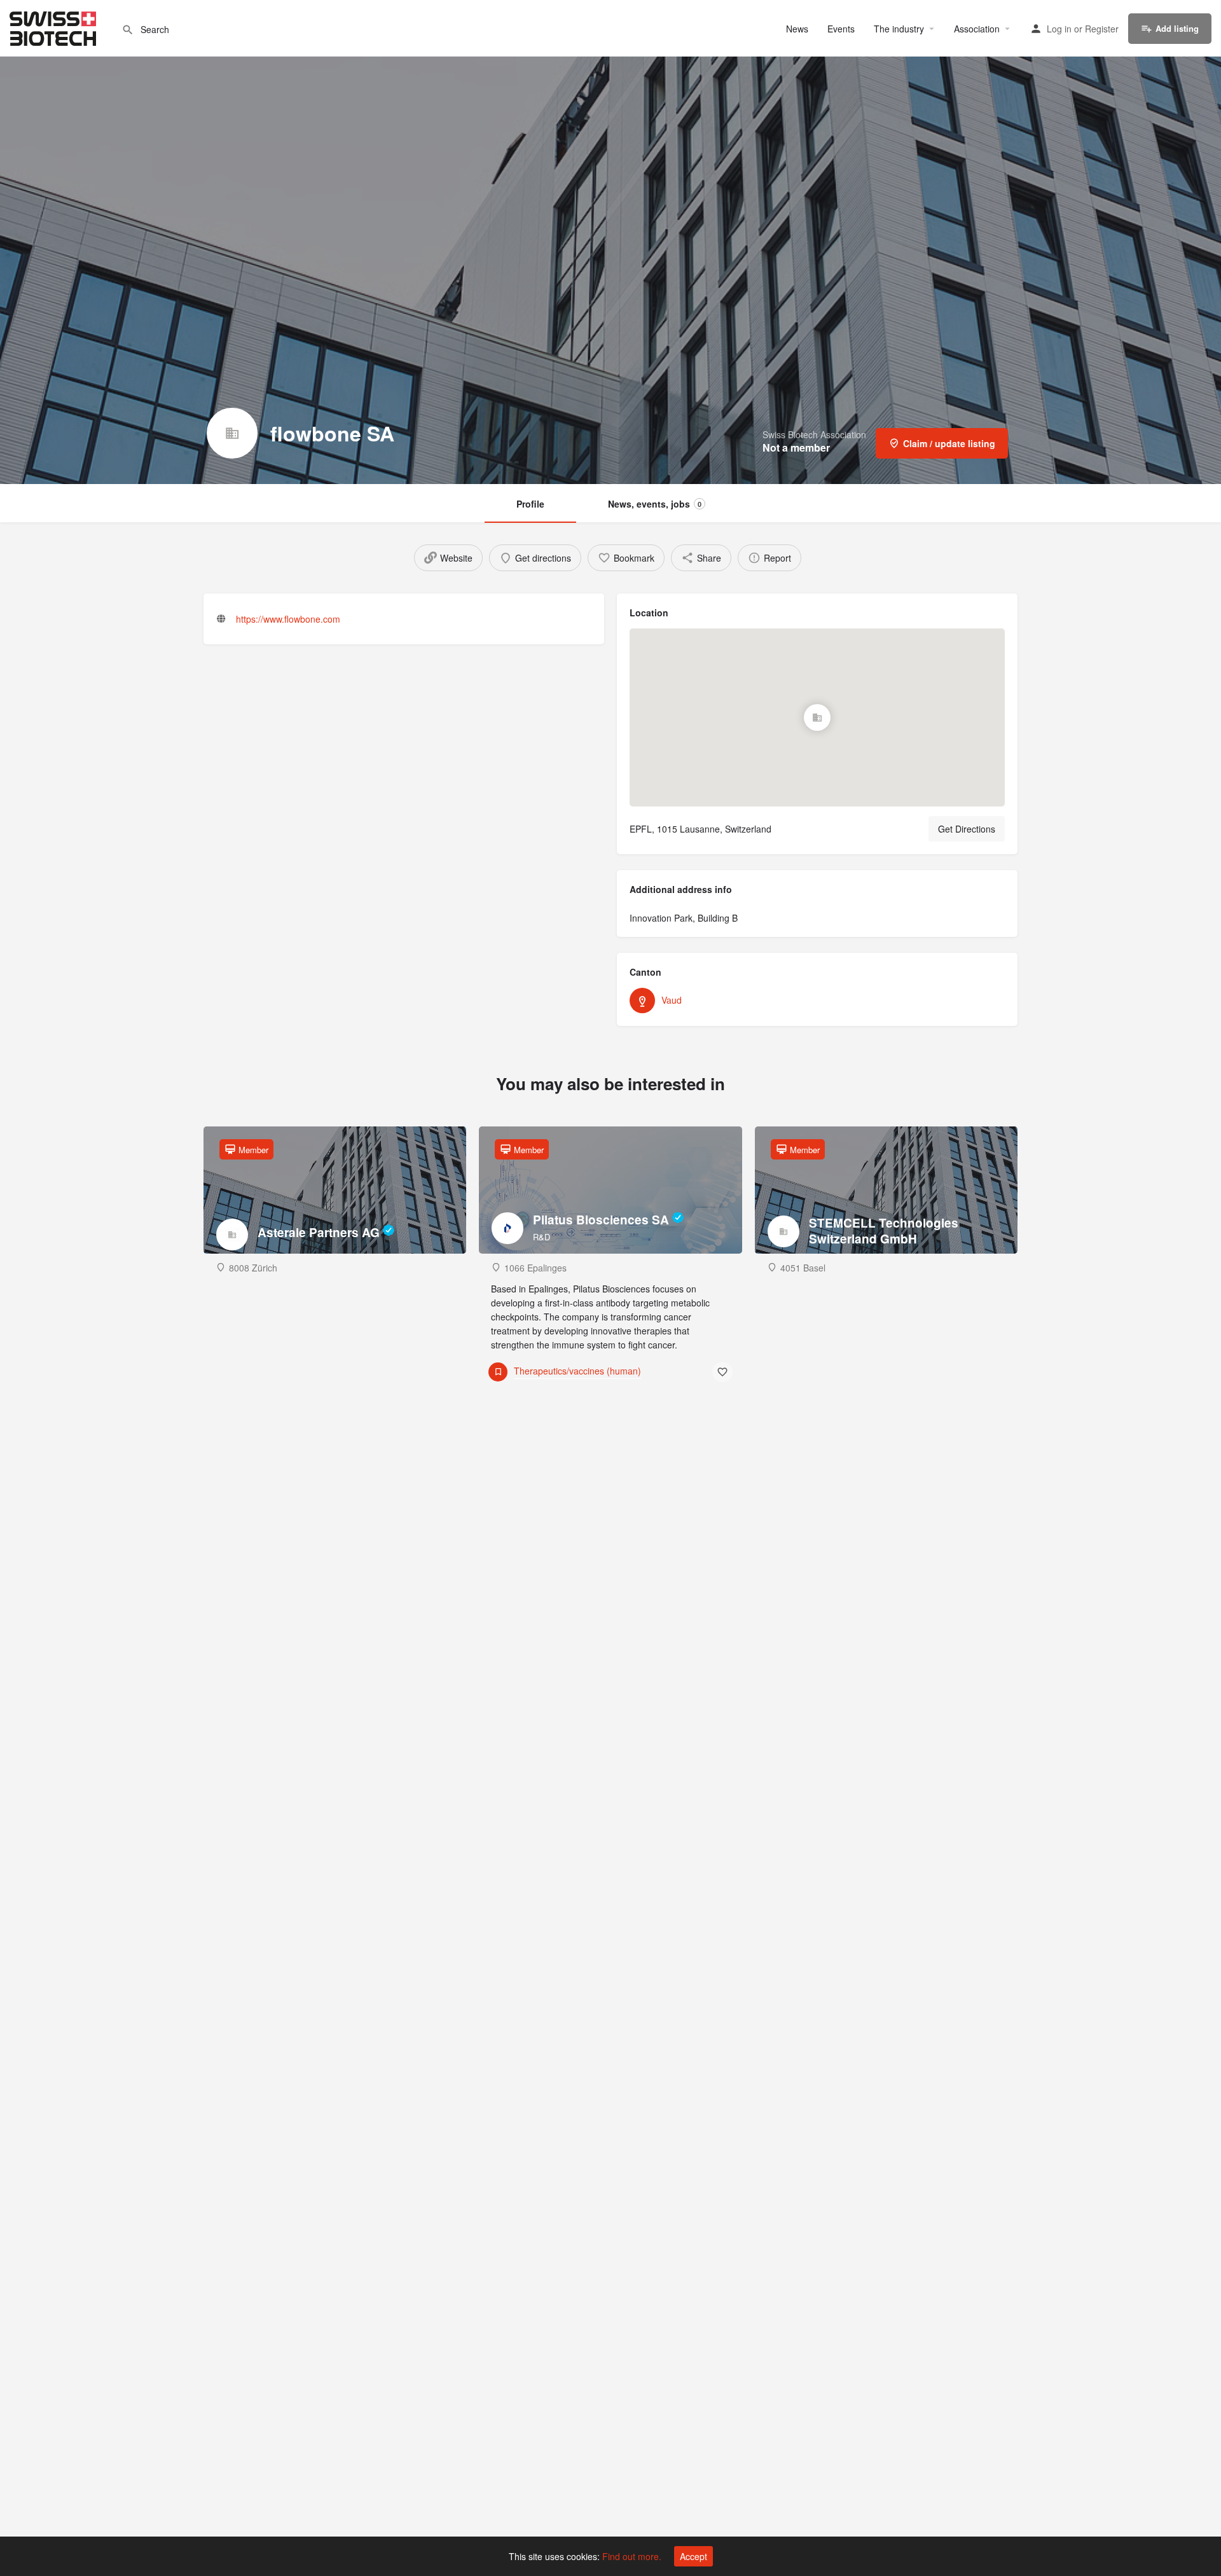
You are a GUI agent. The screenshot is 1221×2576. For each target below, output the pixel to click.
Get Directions (967, 829)
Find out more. (632, 2556)
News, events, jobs (655, 504)
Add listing (1177, 28)
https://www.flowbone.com (288, 619)
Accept (693, 2556)
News (797, 29)
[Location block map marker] (817, 717)
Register (1102, 29)
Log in (1059, 29)
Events (841, 29)
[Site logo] (54, 27)
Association (977, 29)
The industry (899, 29)
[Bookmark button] (722, 1372)
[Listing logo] (232, 433)
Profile (530, 504)
